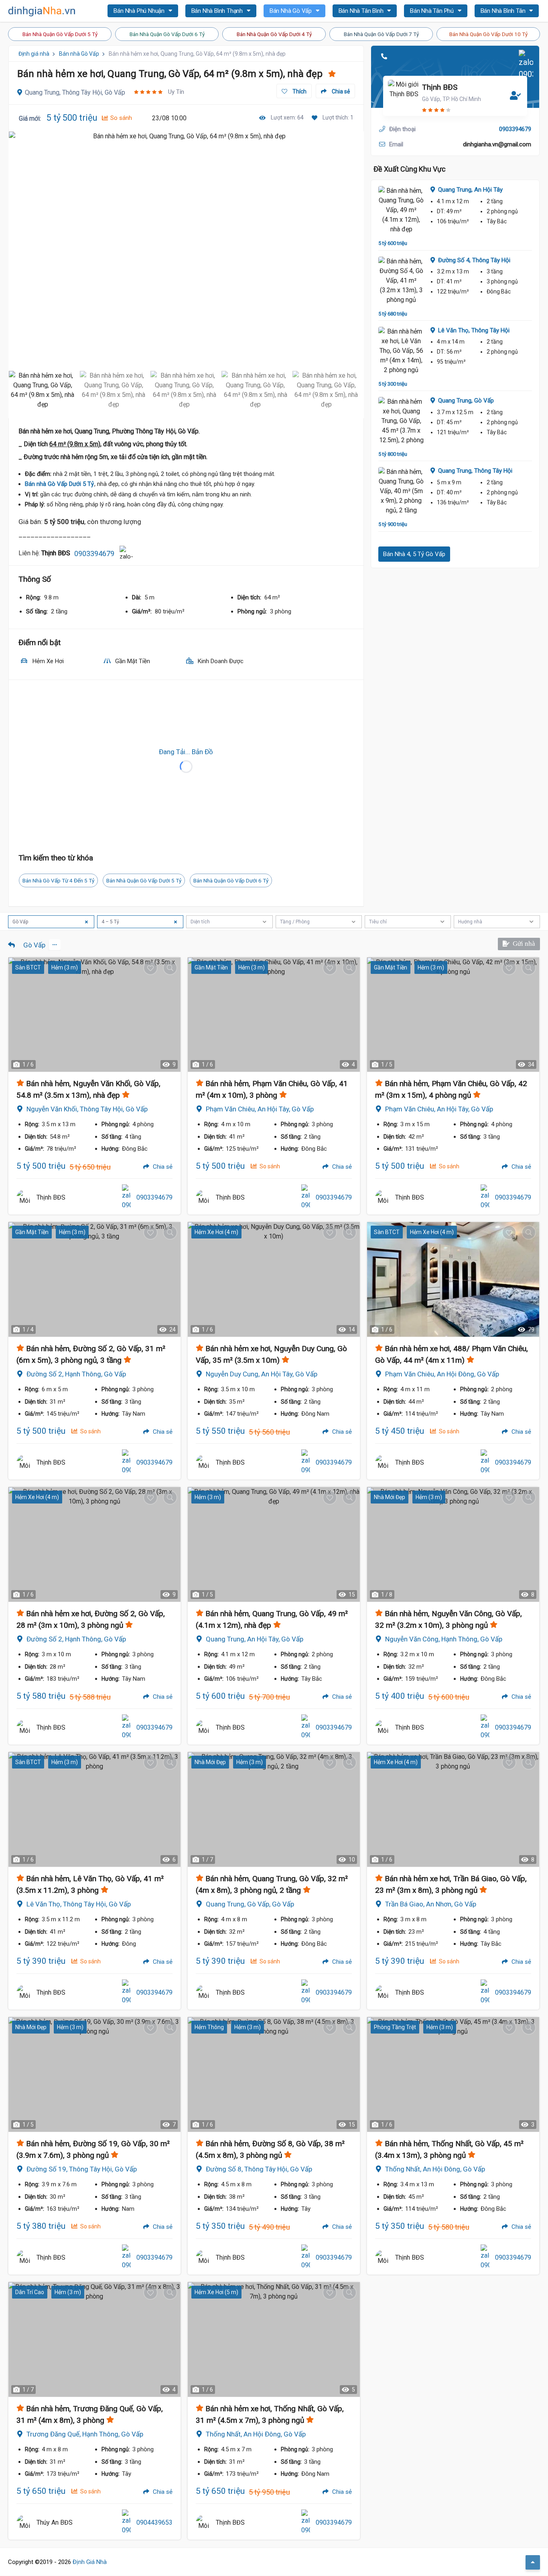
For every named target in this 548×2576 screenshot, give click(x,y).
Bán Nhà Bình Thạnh (218, 11)
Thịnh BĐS (440, 87)
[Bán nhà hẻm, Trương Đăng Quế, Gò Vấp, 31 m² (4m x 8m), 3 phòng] (94, 2339)
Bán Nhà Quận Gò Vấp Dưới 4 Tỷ (274, 34)
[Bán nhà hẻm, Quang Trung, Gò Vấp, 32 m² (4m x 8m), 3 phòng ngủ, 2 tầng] (274, 1809)
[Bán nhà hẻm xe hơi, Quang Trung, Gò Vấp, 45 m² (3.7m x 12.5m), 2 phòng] (401, 421)
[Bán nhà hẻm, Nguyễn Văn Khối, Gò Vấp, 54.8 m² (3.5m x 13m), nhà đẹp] (94, 1015)
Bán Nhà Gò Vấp (291, 11)
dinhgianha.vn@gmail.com (497, 144)
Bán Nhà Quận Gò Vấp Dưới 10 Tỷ (488, 34)
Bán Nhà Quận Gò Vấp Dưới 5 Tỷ (60, 34)
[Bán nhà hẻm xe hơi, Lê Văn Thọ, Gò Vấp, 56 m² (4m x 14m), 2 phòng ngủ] (401, 351)
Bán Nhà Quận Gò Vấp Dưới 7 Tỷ (381, 34)
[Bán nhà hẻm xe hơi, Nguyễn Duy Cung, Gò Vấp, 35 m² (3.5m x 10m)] (274, 1279)
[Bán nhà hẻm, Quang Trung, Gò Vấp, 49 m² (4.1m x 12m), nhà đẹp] (401, 210)
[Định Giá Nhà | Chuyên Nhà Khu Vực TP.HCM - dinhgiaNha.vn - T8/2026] (42, 11)
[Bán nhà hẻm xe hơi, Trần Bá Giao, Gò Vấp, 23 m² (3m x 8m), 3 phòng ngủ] (453, 1809)
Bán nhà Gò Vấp (79, 54)
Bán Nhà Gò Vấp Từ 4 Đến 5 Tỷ (58, 880)
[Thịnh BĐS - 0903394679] (24, 1198)
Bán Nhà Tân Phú (433, 11)
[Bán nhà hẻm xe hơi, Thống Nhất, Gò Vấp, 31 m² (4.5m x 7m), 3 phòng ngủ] (274, 2339)
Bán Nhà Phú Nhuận (140, 11)
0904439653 (154, 2522)
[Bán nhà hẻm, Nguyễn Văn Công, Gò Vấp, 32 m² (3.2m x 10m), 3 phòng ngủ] (453, 1544)
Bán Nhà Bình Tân (504, 11)
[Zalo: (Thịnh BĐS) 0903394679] (126, 553)
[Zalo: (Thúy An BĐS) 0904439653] (126, 2523)
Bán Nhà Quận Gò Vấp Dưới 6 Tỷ (167, 34)
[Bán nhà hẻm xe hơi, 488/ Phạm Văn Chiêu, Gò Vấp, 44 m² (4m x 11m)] (453, 1279)
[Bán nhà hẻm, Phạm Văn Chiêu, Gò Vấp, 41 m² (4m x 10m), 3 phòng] (274, 1015)
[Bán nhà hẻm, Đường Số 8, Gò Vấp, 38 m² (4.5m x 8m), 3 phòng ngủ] (274, 2074)
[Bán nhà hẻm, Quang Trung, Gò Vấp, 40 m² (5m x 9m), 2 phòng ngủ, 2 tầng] (401, 491)
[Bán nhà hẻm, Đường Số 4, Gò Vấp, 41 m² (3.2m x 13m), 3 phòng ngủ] (401, 281)
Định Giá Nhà (90, 2562)
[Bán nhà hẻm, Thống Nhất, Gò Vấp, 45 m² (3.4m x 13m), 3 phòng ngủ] (453, 2074)
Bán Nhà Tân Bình (362, 11)
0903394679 (94, 553)
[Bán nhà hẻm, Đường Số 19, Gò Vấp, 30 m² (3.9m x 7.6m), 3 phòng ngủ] (94, 2074)
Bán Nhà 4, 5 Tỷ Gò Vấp (414, 554)
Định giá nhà (34, 54)
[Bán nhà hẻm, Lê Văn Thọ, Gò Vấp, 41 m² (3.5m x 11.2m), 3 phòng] (94, 1809)
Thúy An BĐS (55, 2522)
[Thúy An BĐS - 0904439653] (24, 2523)
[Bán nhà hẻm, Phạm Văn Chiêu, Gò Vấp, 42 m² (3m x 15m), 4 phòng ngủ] (453, 1015)
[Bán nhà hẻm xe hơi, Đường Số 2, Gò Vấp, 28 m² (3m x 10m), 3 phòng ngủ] (94, 1544)
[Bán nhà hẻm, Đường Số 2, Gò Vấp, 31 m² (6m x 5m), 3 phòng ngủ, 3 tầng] (94, 1279)
